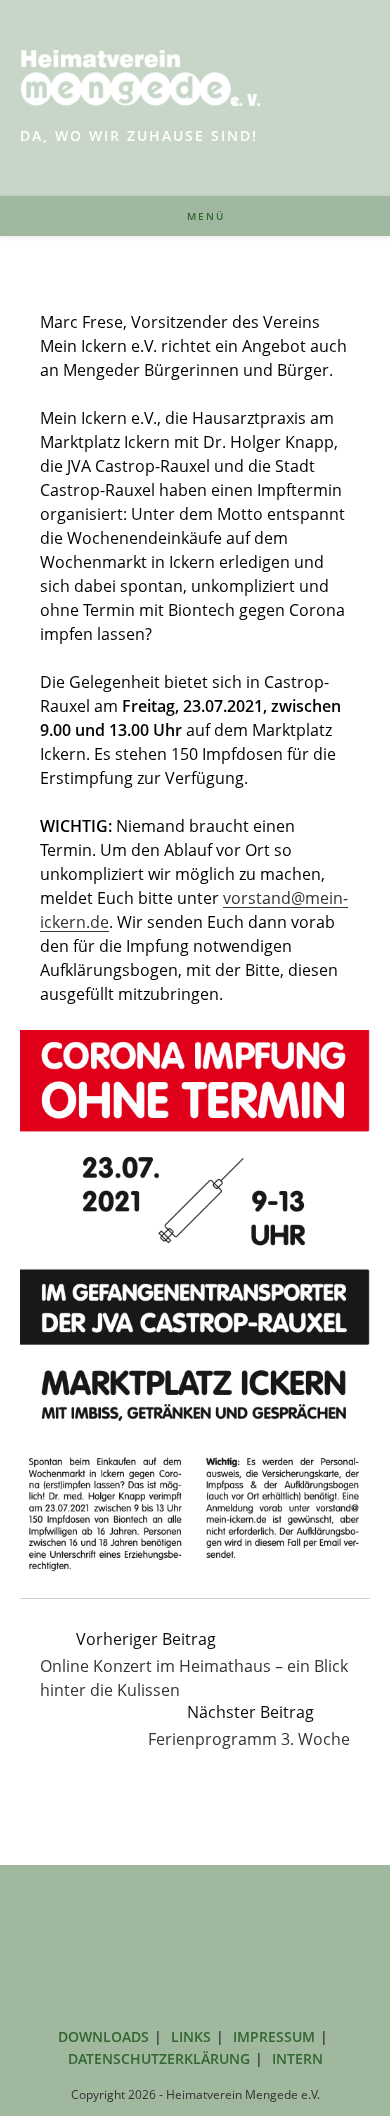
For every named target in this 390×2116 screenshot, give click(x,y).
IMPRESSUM (274, 2036)
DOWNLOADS (103, 2036)
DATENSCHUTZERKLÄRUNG (159, 2058)
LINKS (191, 2036)
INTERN (297, 2058)
